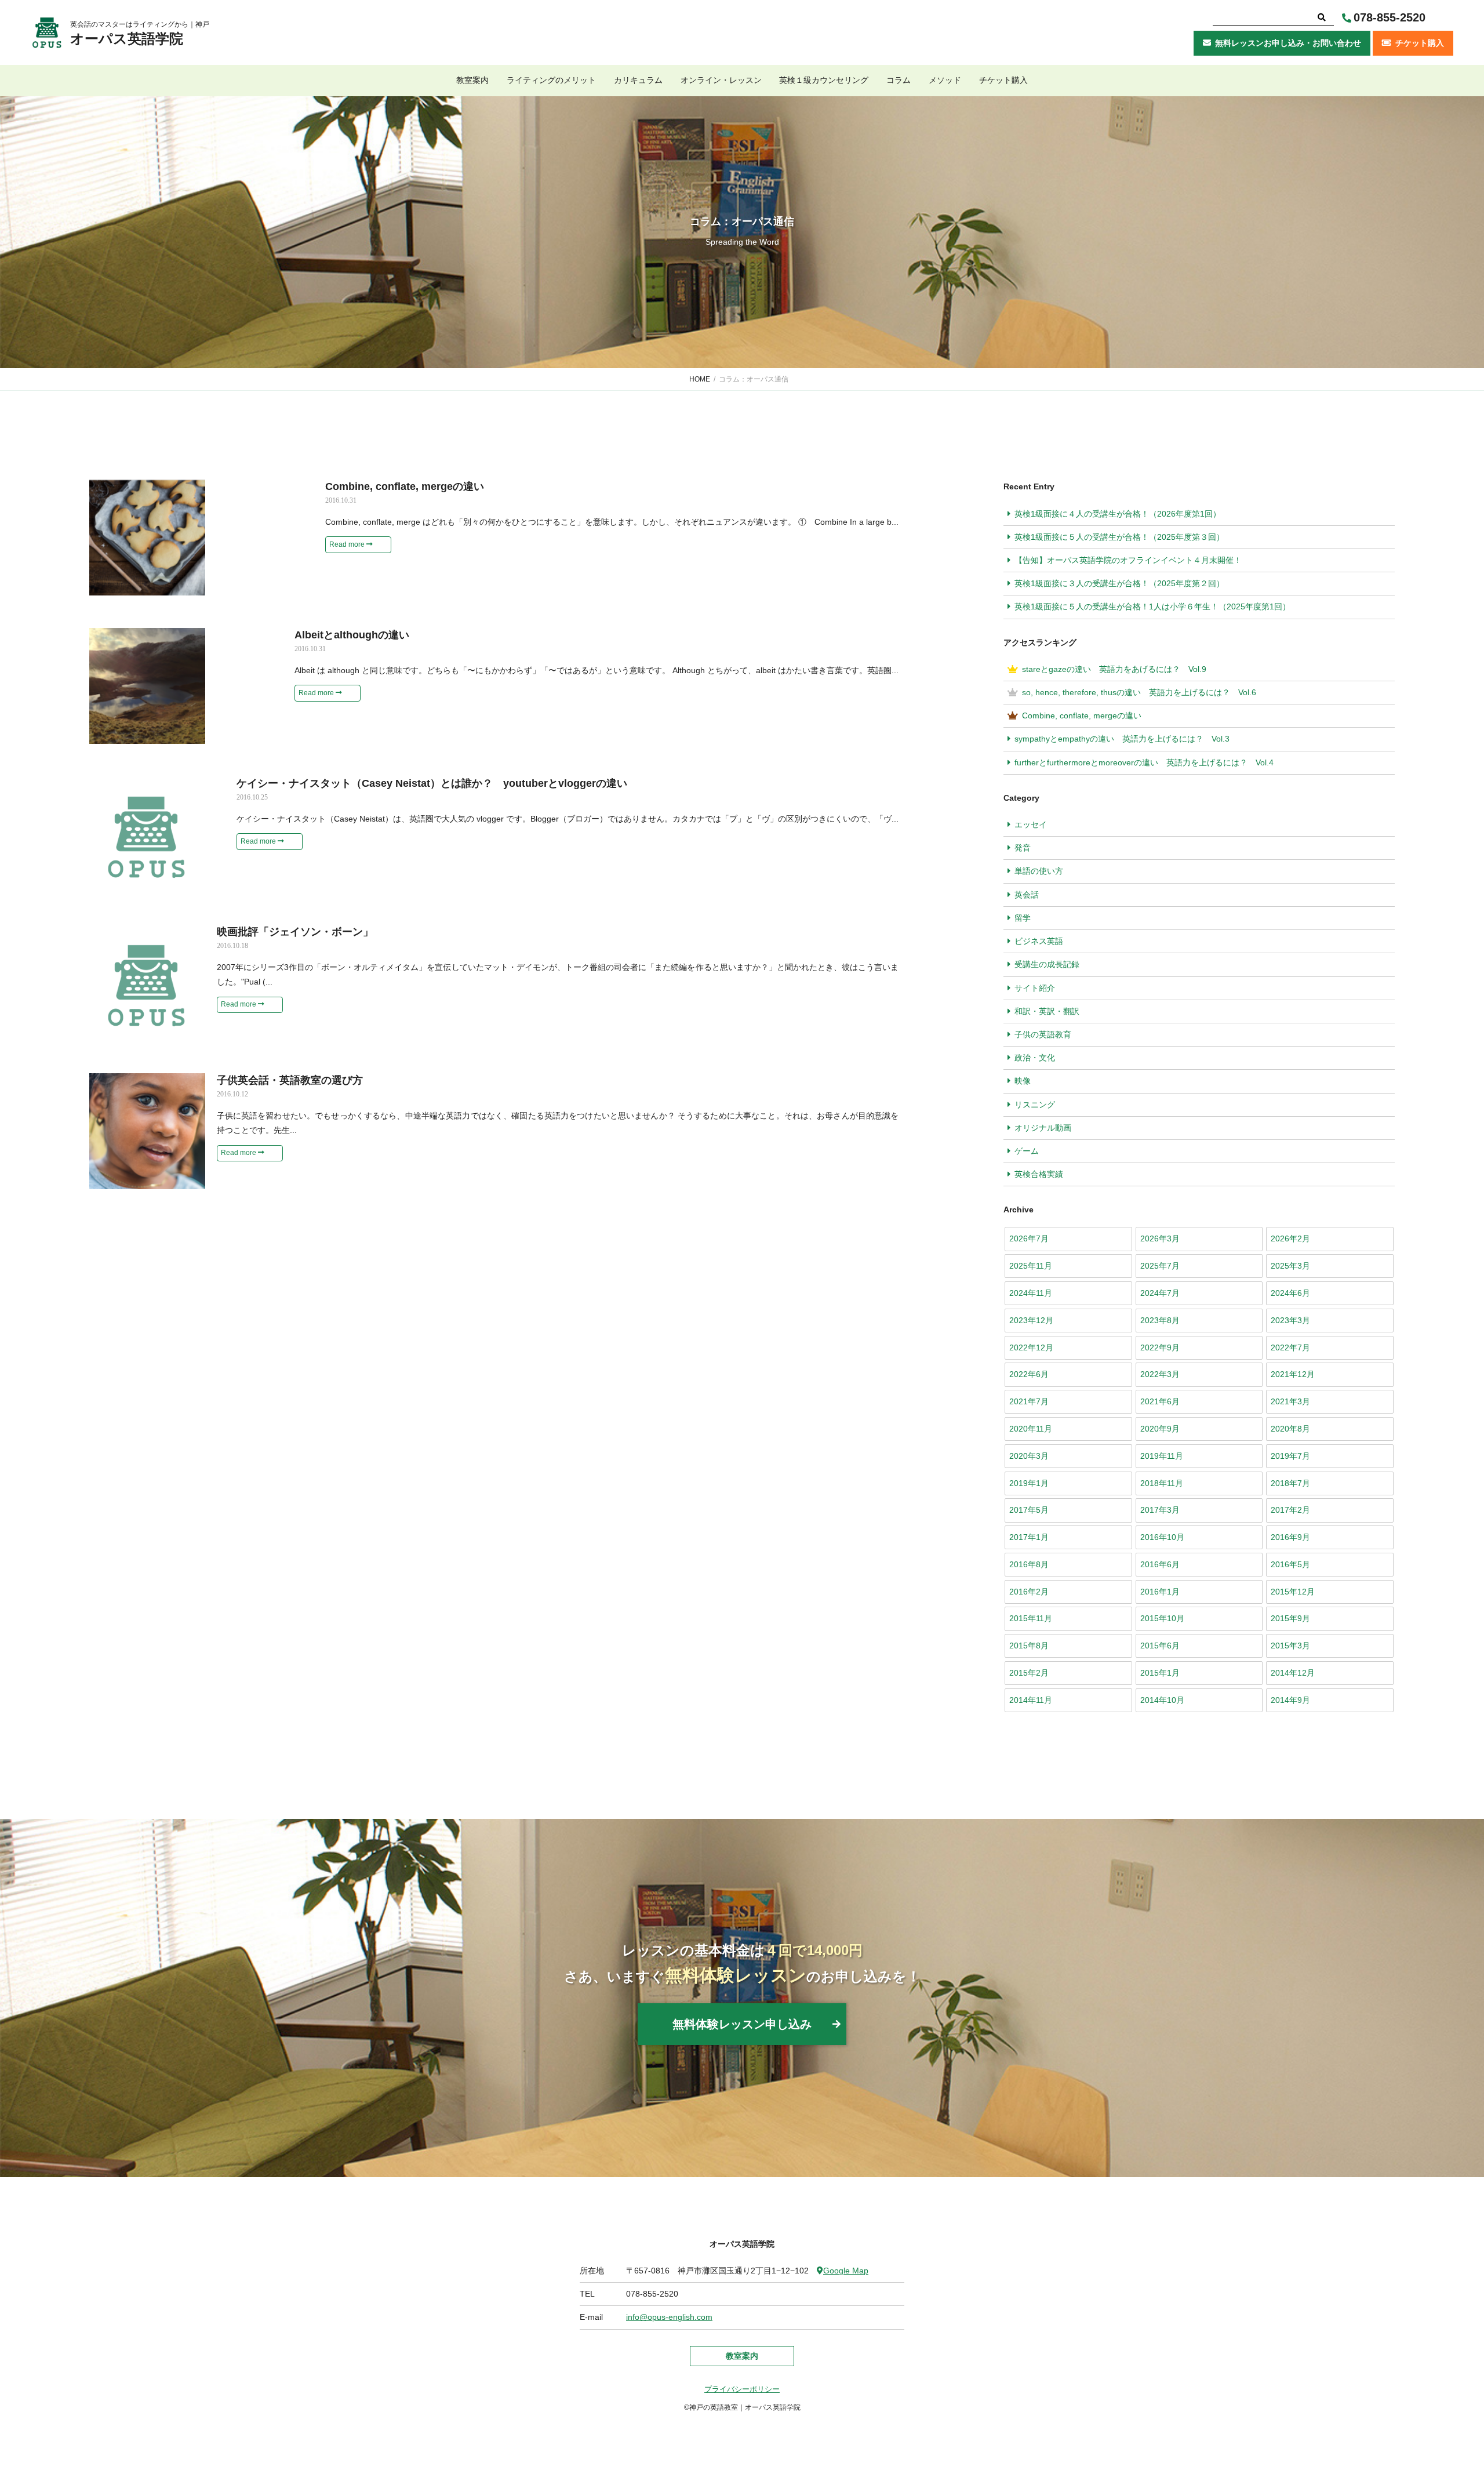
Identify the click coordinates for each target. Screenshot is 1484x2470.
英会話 (1027, 895)
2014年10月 (1162, 1700)
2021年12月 (1293, 1374)
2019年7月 (1290, 1456)
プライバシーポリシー (742, 2389)
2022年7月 (1290, 1347)
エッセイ (1031, 824)
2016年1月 (1160, 1592)
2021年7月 (1029, 1401)
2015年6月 (1160, 1646)
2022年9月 (1160, 1347)
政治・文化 (1035, 1058)
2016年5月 (1290, 1564)
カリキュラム (638, 80)
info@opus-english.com (669, 2317)
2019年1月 (1029, 1483)
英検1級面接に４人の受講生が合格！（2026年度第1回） (1118, 514)
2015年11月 (1031, 1618)
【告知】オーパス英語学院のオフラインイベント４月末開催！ (1128, 560)
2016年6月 (1160, 1564)
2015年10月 (1162, 1618)
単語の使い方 (1039, 871)
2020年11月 (1031, 1429)
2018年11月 (1162, 1483)
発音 (1023, 848)
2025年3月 (1290, 1266)
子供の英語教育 (1043, 1034)
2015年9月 (1290, 1618)
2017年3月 (1160, 1510)
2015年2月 (1029, 1673)
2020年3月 (1029, 1456)
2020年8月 (1290, 1429)
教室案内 (472, 80)
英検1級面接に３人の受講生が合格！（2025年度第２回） (1119, 583)
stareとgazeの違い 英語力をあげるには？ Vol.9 (1114, 669)
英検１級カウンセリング (824, 80)
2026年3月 (1160, 1238)
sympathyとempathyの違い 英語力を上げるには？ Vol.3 (1122, 739)
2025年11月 (1031, 1266)
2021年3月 (1290, 1401)
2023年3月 (1290, 1320)
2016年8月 (1029, 1564)
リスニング (1035, 1105)
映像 (1023, 1081)
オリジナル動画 (1043, 1128)
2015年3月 (1290, 1646)
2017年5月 (1029, 1510)
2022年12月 (1031, 1347)
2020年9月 (1160, 1429)
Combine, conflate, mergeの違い (1082, 715)
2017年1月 (1029, 1537)
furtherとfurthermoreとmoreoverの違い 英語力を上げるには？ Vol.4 (1148, 762)
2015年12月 (1293, 1592)
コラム (899, 80)
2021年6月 (1160, 1401)
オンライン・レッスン (721, 80)
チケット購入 (1003, 80)
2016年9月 (1290, 1537)
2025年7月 (1160, 1266)
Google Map (846, 2271)
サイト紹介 (1035, 988)
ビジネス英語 (1039, 941)
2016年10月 (1162, 1537)
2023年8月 (1160, 1320)
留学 (1023, 918)
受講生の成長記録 (1047, 964)
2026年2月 (1290, 1238)
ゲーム (1027, 1151)
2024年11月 (1031, 1293)
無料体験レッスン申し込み (742, 2024)
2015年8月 (1029, 1646)
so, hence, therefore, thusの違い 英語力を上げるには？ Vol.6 (1139, 692)
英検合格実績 (1039, 1174)
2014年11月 (1031, 1700)
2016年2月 (1029, 1592)
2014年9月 (1290, 1700)
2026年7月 (1029, 1238)
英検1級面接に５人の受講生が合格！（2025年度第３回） (1119, 537)
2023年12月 (1031, 1320)
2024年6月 (1290, 1293)
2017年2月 (1290, 1510)
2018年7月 (1290, 1483)
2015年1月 (1160, 1673)
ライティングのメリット (551, 80)
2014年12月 (1293, 1673)
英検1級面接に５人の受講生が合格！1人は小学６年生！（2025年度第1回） (1152, 606)
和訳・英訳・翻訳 (1047, 1011)
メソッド (945, 80)
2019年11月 (1162, 1456)
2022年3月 (1160, 1374)
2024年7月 (1160, 1293)
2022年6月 (1029, 1374)
